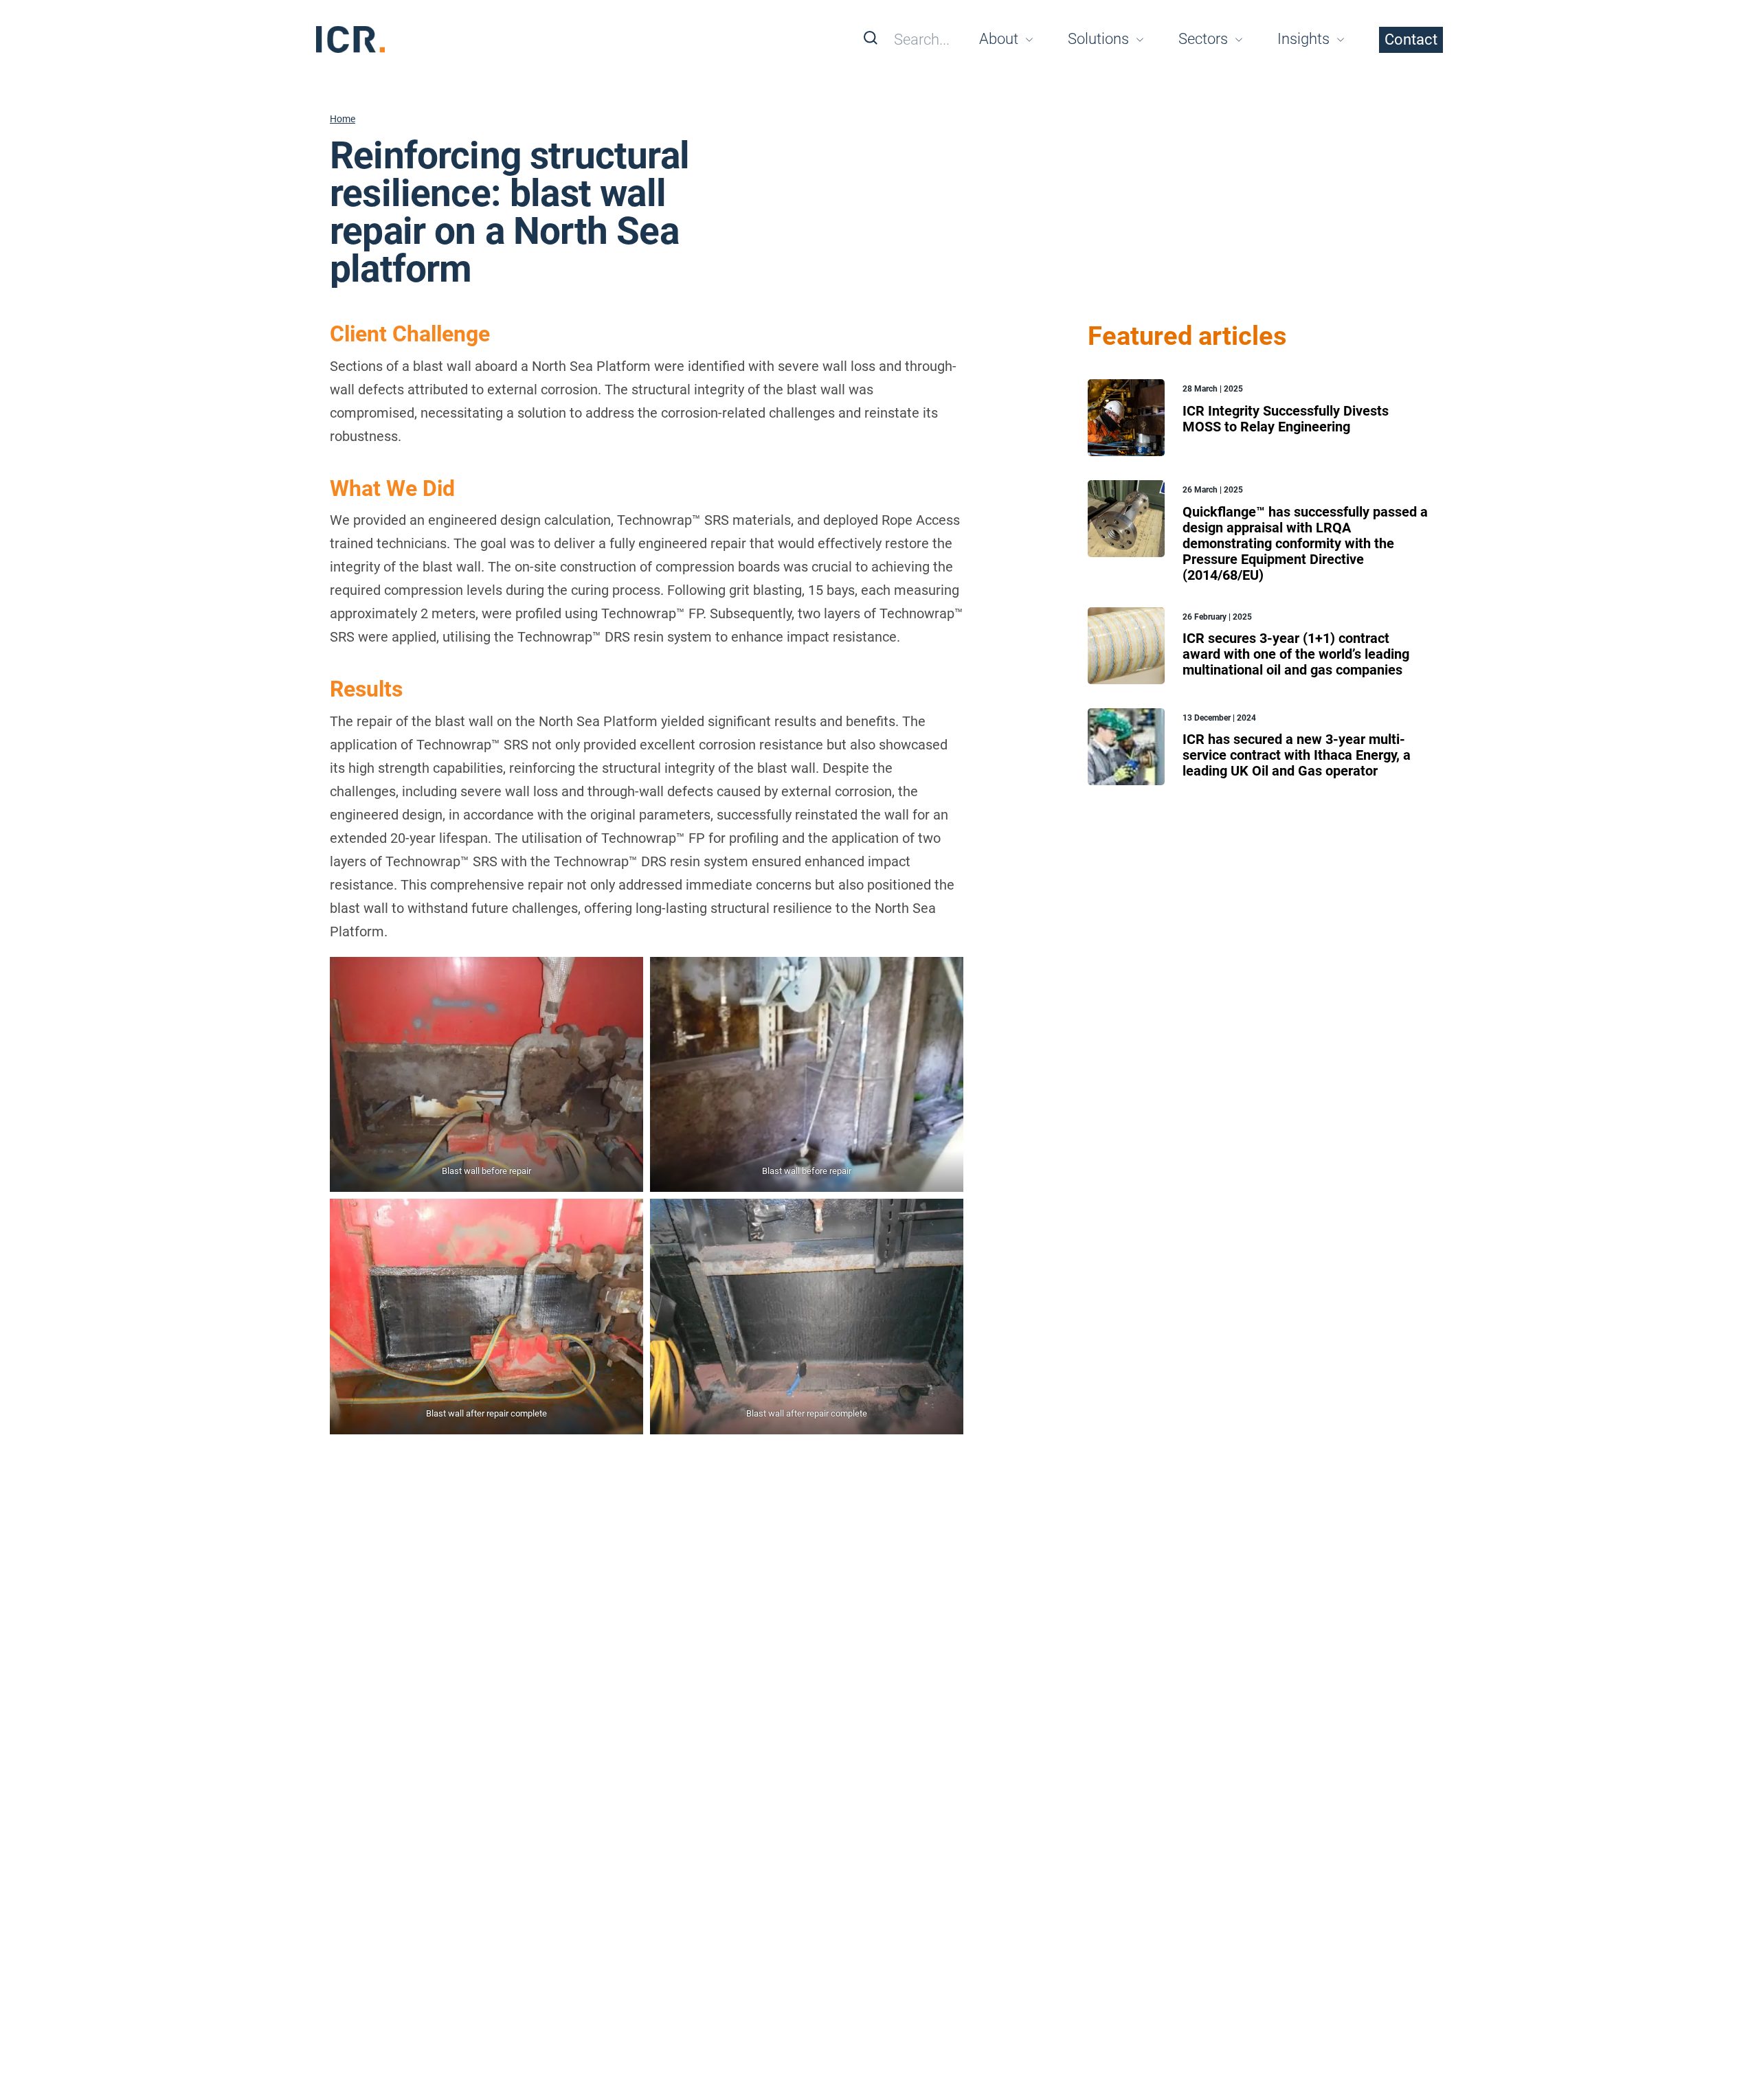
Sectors (1203, 39)
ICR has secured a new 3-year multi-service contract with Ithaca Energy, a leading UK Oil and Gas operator (1297, 755)
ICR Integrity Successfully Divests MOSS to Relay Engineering (1286, 419)
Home (343, 119)
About (999, 39)
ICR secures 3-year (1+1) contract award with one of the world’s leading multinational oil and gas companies (1296, 654)
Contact (1411, 39)
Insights (1303, 39)
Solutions (1098, 39)
